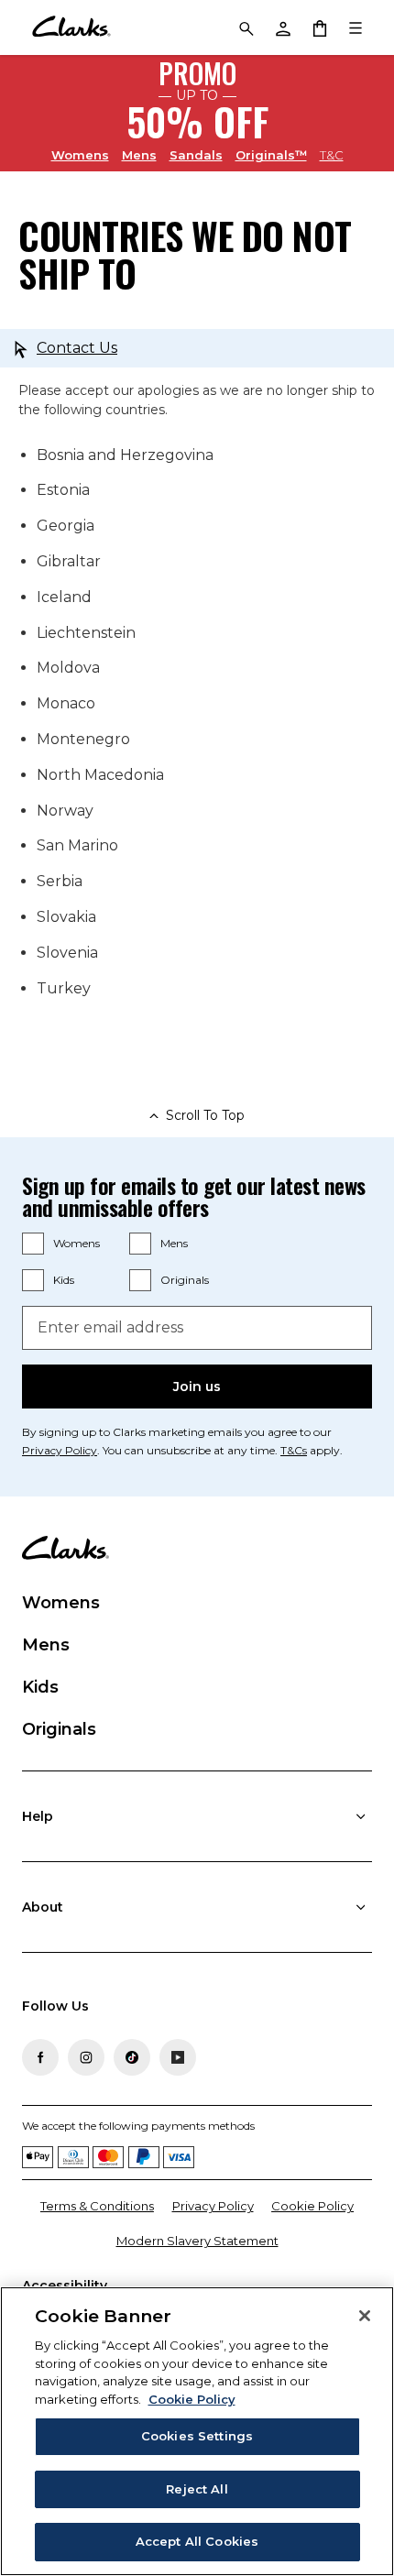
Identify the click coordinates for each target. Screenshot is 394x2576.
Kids (64, 1280)
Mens (139, 154)
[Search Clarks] (246, 27)
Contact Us (77, 348)
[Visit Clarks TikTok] (132, 2057)
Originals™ (271, 154)
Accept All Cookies (197, 2541)
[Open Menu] (356, 27)
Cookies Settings (197, 2436)
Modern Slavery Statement (197, 2241)
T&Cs (294, 1450)
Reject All (197, 2489)
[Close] (365, 2316)
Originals (185, 1280)
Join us (197, 1387)
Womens (80, 154)
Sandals (196, 154)
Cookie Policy (312, 2206)
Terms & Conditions (97, 2206)
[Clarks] (71, 27)
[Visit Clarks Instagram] (86, 2057)
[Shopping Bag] (319, 27)
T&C (332, 155)
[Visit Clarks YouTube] (178, 2057)
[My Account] (282, 27)
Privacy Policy (60, 1450)
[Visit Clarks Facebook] (40, 2057)
